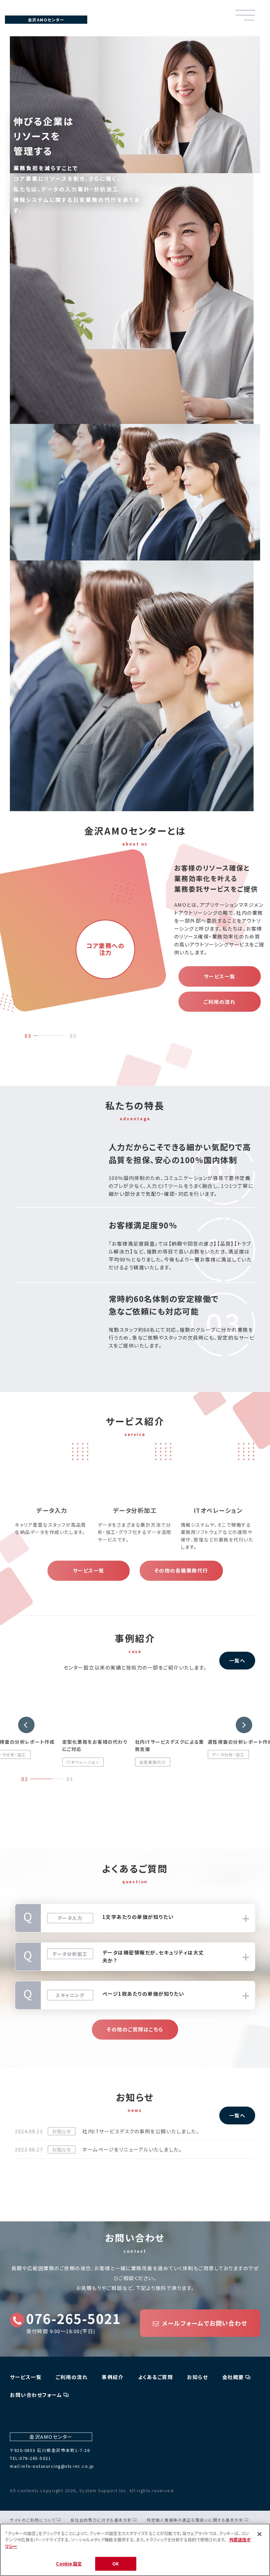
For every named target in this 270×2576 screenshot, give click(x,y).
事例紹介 (113, 2377)
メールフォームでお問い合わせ (205, 2323)
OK (116, 2564)
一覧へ (237, 1660)
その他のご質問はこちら (135, 2029)
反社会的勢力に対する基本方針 (101, 2520)
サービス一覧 (220, 976)
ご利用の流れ (219, 1002)
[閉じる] (259, 2534)
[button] (26, 1725)
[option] (70, 921)
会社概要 (233, 2377)
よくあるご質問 (156, 2377)
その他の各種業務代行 (181, 1570)
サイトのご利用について (33, 2520)
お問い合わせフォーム (36, 2395)
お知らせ (197, 2377)
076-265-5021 (73, 2318)
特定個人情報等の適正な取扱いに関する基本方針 (195, 2520)
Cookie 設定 (69, 2564)
